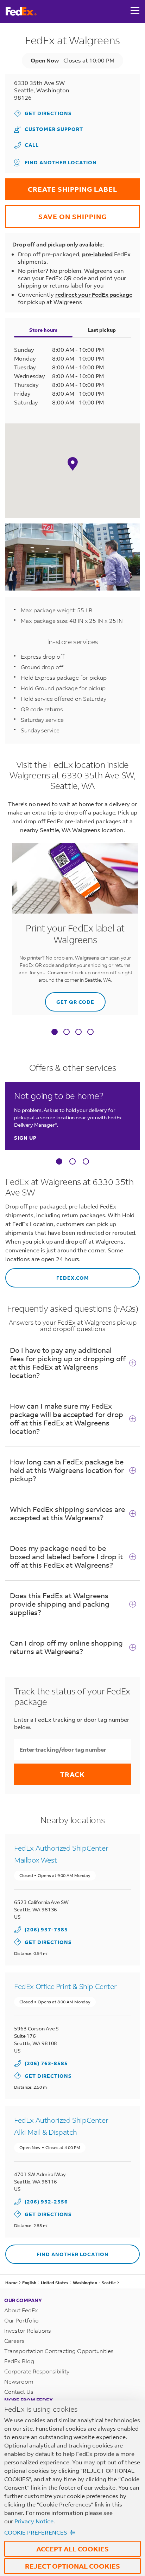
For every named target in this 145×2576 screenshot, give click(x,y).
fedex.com (47, 1275)
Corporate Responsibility (37, 2371)
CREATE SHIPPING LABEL (61, 186)
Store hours (43, 330)
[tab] (55, 1033)
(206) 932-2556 (46, 2202)
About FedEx (21, 2310)
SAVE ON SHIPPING (56, 213)
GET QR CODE (70, 999)
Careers (14, 2341)
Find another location (61, 162)
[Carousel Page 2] (72, 1161)
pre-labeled (97, 254)
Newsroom (19, 2381)
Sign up (25, 1138)
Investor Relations (28, 2330)
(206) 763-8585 (46, 2063)
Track (72, 1774)
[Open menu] (135, 11)
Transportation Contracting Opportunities (59, 2351)
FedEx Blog (19, 2361)
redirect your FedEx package (94, 294)
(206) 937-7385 (46, 1929)
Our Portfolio (21, 2320)
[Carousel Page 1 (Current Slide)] (59, 1161)
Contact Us (19, 2391)
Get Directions (43, 113)
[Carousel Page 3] (86, 1161)
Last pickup (102, 330)
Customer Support (49, 129)
